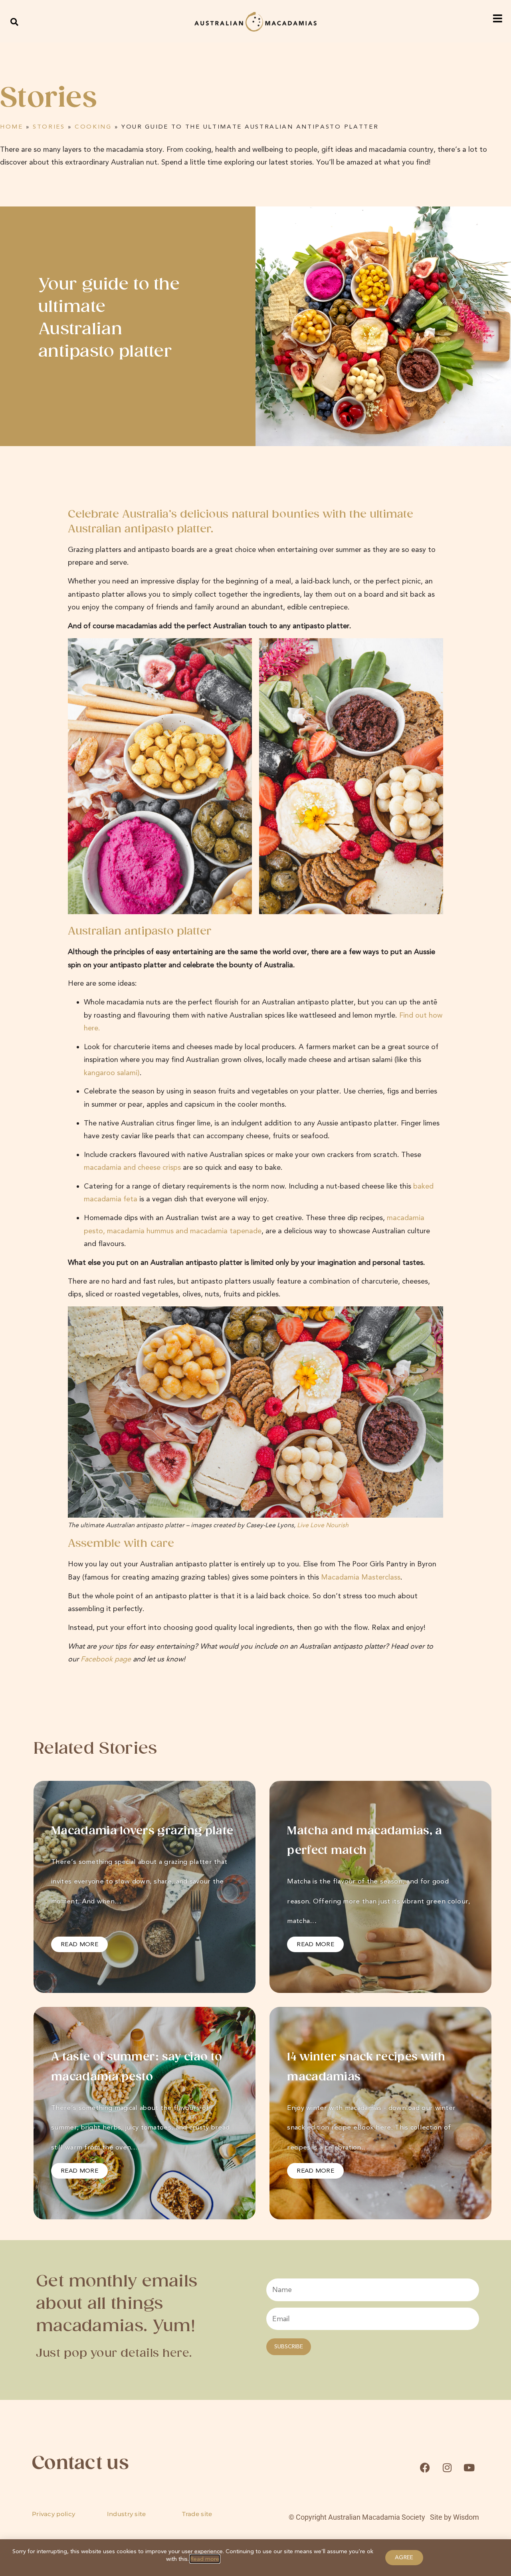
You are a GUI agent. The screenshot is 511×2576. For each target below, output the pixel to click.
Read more (205, 2559)
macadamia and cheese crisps (132, 1167)
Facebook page (106, 1659)
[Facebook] (425, 2468)
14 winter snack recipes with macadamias (366, 2067)
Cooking (93, 127)
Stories (49, 127)
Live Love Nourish (324, 1525)
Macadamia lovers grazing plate (142, 1831)
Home (12, 127)
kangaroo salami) (112, 1073)
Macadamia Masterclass (361, 1577)
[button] (15, 22)
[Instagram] (447, 2468)
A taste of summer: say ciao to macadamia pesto (137, 2067)
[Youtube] (469, 2468)
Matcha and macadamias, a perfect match (364, 1841)
